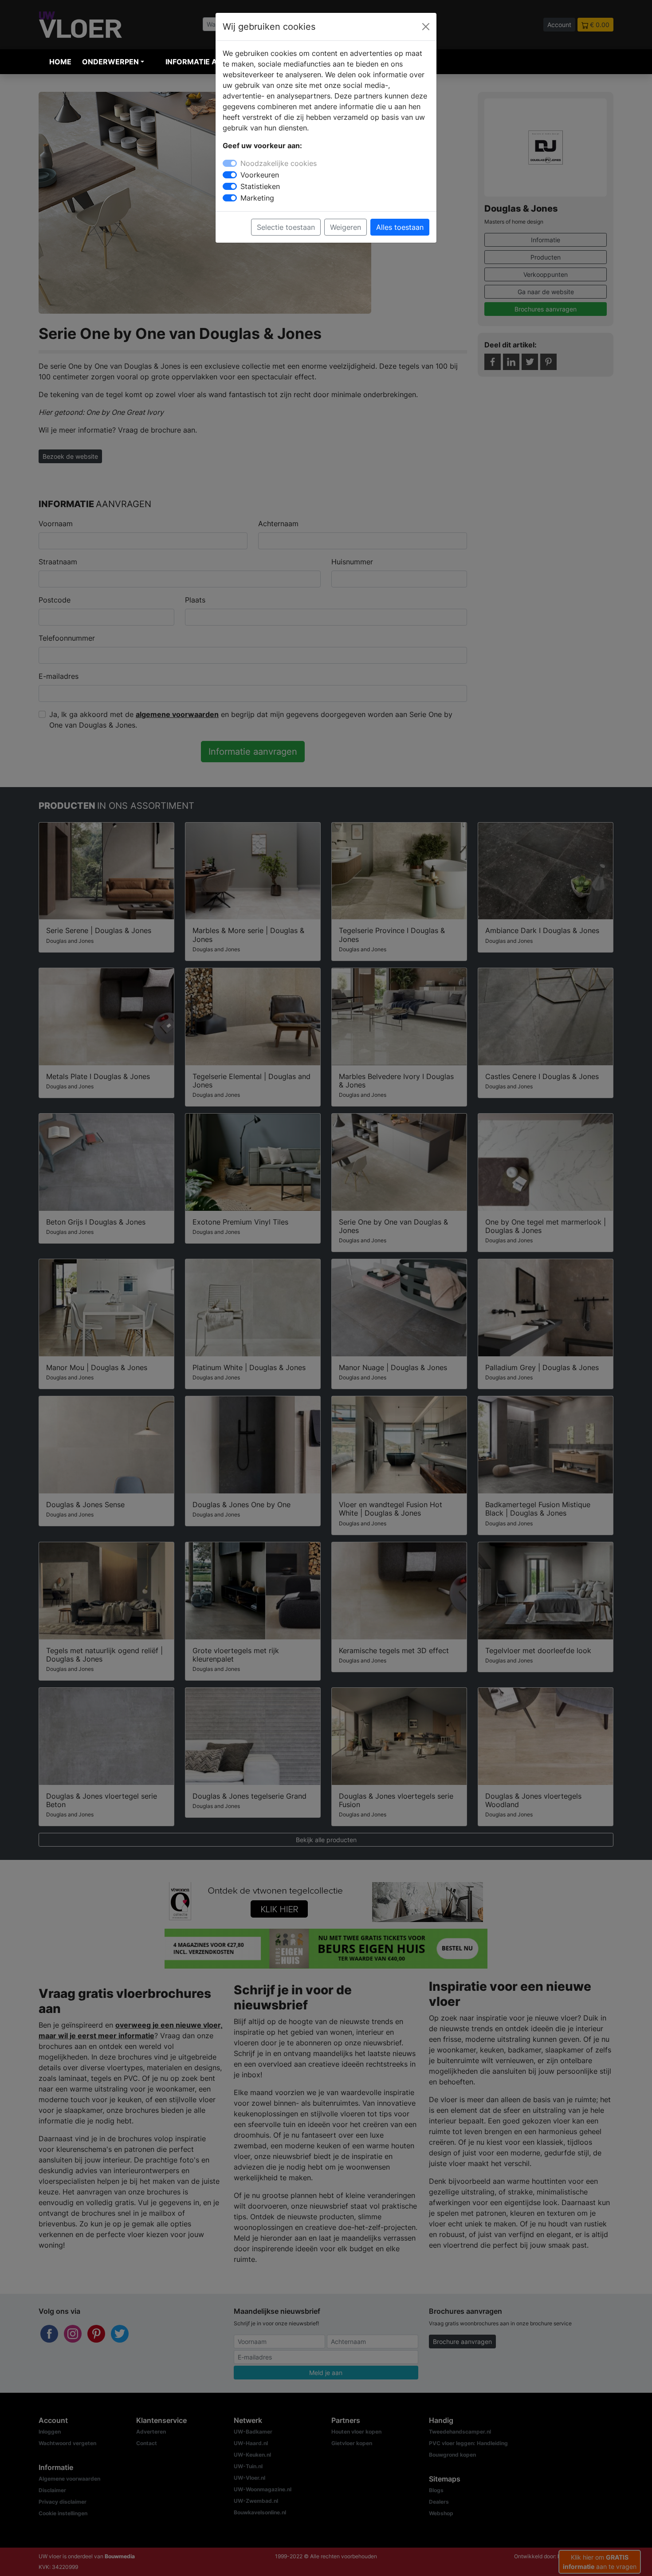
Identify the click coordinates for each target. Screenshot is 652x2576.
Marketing (257, 198)
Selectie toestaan (286, 227)
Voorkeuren (260, 175)
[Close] (426, 27)
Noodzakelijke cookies (279, 163)
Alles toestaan (400, 227)
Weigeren (346, 227)
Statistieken (260, 186)
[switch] (230, 175)
